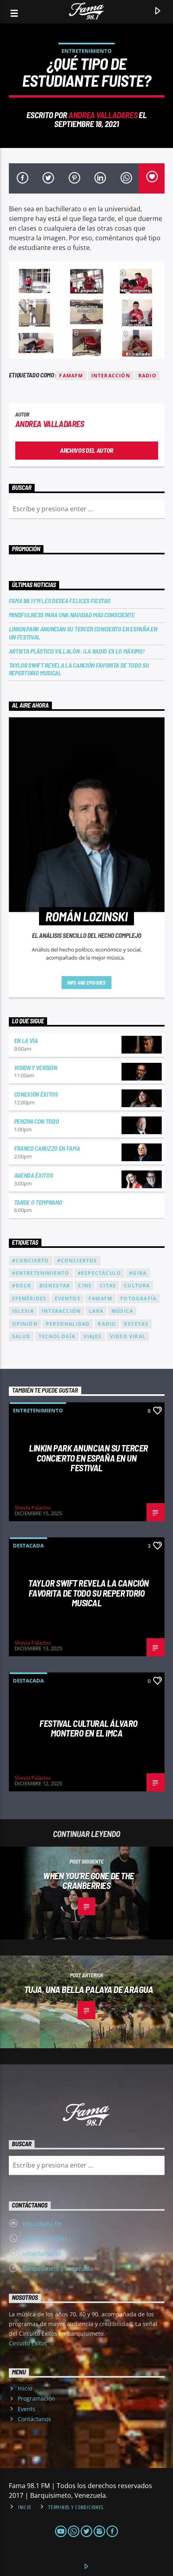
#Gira (138, 1273)
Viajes (93, 1336)
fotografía (138, 1298)
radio (147, 376)
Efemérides (29, 1298)
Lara (96, 1311)
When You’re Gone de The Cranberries (89, 1881)
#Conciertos (77, 1261)
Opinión (25, 1324)
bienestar (55, 1286)
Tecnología (57, 1336)
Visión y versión (36, 1067)
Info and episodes (86, 983)
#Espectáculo (99, 1273)
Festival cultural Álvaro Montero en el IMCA (88, 1728)
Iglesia (23, 1311)
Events (27, 2409)
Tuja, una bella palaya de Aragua (89, 1989)
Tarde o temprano (38, 1202)
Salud (21, 1336)
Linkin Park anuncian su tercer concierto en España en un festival (83, 633)
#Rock (22, 1286)
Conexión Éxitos (36, 1094)
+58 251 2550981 (45, 2239)
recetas (136, 1324)
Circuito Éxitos (29, 2343)
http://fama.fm (42, 2224)
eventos (68, 1298)
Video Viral (128, 1336)
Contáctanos (34, 2419)
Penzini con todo (37, 1121)
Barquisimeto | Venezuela (58, 2269)
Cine (85, 1286)
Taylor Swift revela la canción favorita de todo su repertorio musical (79, 669)
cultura (137, 1286)
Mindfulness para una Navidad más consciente (72, 615)
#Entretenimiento (41, 1273)
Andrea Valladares (103, 115)
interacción (111, 376)
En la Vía (26, 1040)
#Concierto (31, 1261)
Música (122, 1311)
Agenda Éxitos (34, 1175)
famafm (71, 376)
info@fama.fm (42, 2254)
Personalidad (68, 1324)
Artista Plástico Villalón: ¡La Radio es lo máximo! (77, 651)
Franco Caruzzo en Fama (47, 1148)
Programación (36, 2398)
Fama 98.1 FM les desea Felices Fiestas (60, 601)
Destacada (28, 1545)
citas (108, 1286)
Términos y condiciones (76, 2507)
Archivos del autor (86, 450)
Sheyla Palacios (33, 1508)
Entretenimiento (86, 51)
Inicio (25, 2388)
